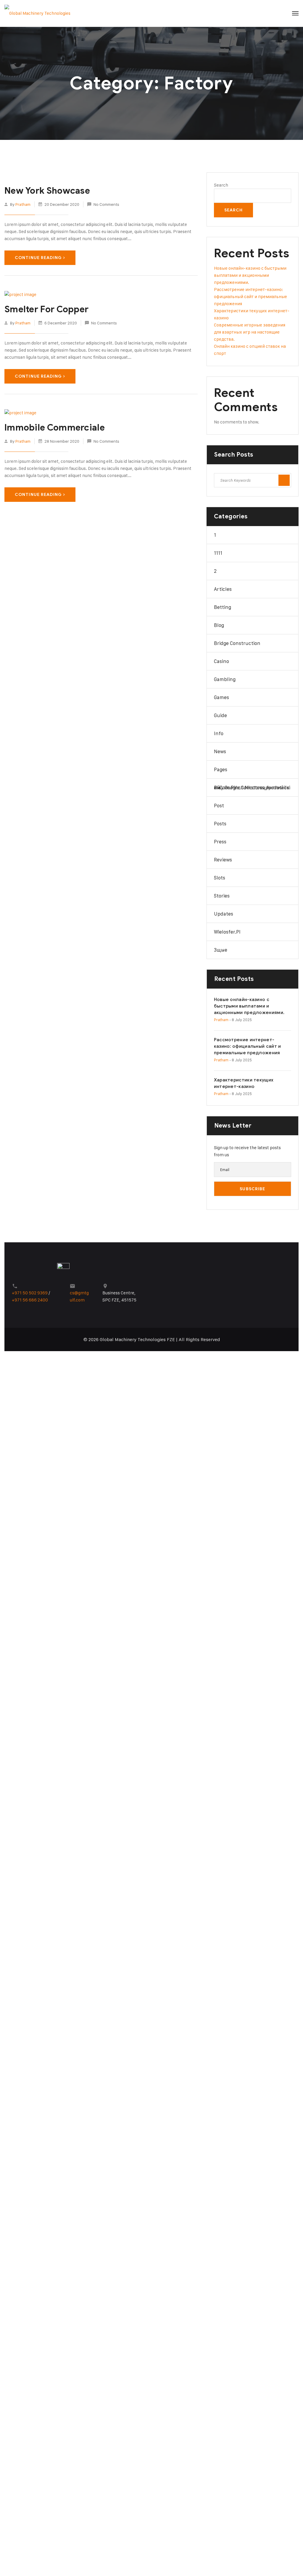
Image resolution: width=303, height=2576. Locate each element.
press (220, 842)
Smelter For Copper (46, 309)
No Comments (106, 204)
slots (220, 878)
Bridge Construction (237, 643)
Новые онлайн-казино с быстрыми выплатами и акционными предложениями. (250, 275)
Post (219, 806)
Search (221, 185)
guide (220, 715)
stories (222, 896)
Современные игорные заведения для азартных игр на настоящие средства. (250, 332)
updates (224, 914)
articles (223, 589)
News (220, 751)
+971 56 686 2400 (30, 1300)
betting (223, 607)
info (219, 733)
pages (221, 769)
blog (219, 625)
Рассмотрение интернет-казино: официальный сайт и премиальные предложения (250, 296)
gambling (225, 679)
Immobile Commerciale (55, 428)
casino (221, 661)
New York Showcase (47, 191)
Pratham (23, 204)
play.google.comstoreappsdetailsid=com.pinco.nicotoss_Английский (252, 787)
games (221, 697)
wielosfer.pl (227, 932)
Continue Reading (38, 258)
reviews (223, 860)
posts (220, 824)
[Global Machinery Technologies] (37, 13)
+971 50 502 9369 (30, 1293)
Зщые (221, 950)
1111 (218, 553)
